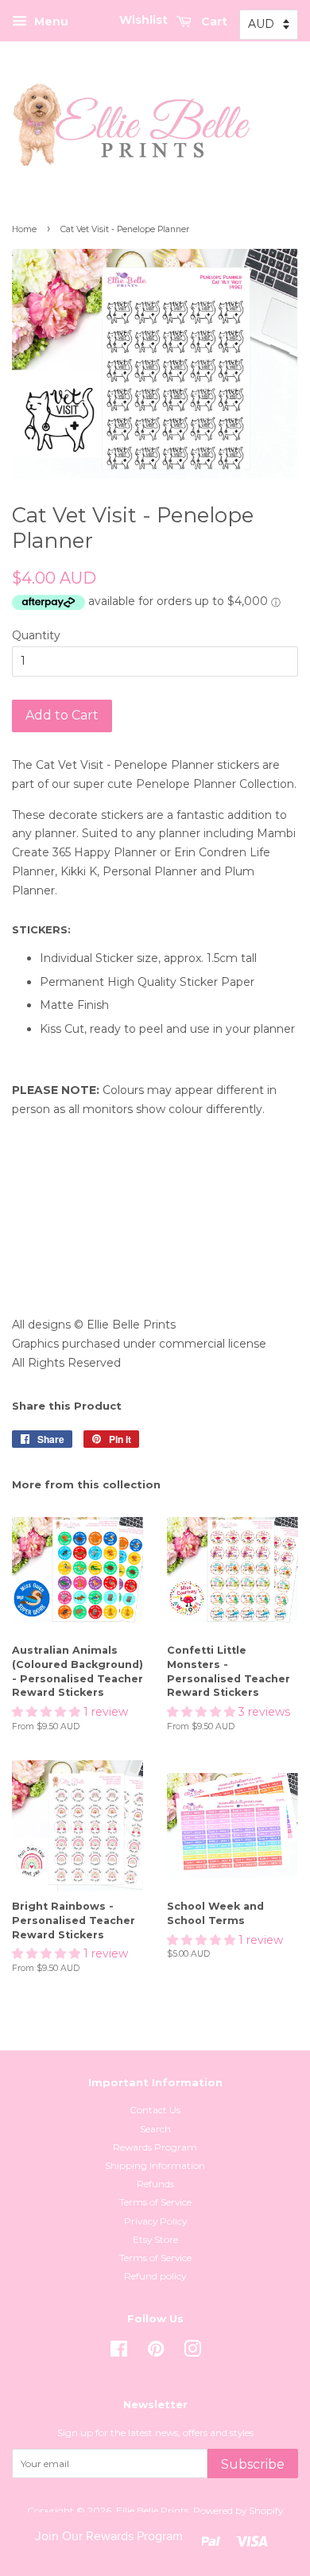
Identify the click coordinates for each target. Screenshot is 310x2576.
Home (24, 229)
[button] (48, 1712)
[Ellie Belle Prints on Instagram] (192, 2352)
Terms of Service (155, 2202)
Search (155, 2129)
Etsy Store (155, 2239)
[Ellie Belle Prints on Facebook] (119, 2352)
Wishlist (143, 20)
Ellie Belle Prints (152, 2510)
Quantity (36, 635)
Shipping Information (155, 2165)
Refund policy (155, 2276)
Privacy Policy (155, 2221)
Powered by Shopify (238, 2510)
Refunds (155, 2184)
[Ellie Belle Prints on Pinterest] (156, 2352)
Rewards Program (155, 2147)
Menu (50, 21)
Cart (213, 21)
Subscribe (253, 2464)
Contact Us (155, 2110)
